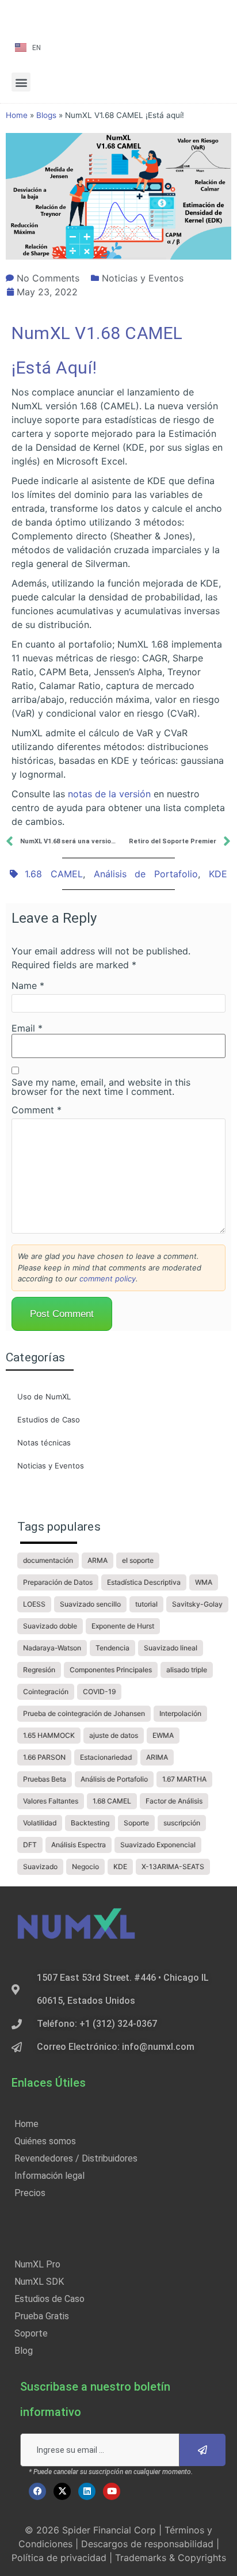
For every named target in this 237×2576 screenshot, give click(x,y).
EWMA (163, 1735)
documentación (48, 1560)
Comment (37, 1110)
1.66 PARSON (44, 1757)
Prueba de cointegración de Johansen (84, 1713)
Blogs (46, 115)
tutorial (146, 1604)
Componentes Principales (111, 1670)
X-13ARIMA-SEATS (173, 1867)
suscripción (182, 1823)
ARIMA (157, 1757)
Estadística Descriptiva (144, 1582)
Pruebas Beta (45, 1779)
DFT (30, 1845)
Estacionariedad (106, 1757)
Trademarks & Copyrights (171, 2558)
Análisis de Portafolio (146, 874)
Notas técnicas (44, 1443)
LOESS (34, 1604)
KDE (218, 874)
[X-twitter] (62, 2491)
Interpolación (180, 1713)
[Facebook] (37, 2491)
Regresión (39, 1670)
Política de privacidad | (63, 2558)
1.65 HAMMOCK (49, 1735)
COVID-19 (99, 1692)
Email (27, 1028)
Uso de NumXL (44, 1397)
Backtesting (90, 1823)
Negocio (85, 1867)
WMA (204, 1582)
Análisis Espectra (79, 1845)
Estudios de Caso (49, 1420)
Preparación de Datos (58, 1582)
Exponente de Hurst (123, 1626)
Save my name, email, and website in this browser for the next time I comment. (101, 1087)
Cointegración (46, 1692)
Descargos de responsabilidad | (150, 2544)
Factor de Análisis (174, 1801)
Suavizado (40, 1867)
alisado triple (187, 1670)
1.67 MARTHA (184, 1779)
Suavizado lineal (171, 1648)
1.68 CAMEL (54, 874)
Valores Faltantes (51, 1801)
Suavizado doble (50, 1626)
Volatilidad (40, 1823)
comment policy (108, 1279)
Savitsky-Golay (197, 1604)
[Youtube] (112, 2491)
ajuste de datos (114, 1735)
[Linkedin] (87, 2491)
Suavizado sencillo (90, 1604)
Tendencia (112, 1648)
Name (28, 985)
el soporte (138, 1560)
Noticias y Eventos (143, 278)
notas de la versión (109, 794)
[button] (21, 82)
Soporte (136, 1823)
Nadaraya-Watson (52, 1648)
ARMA (98, 1560)
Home (17, 115)
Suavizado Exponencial (158, 1845)
